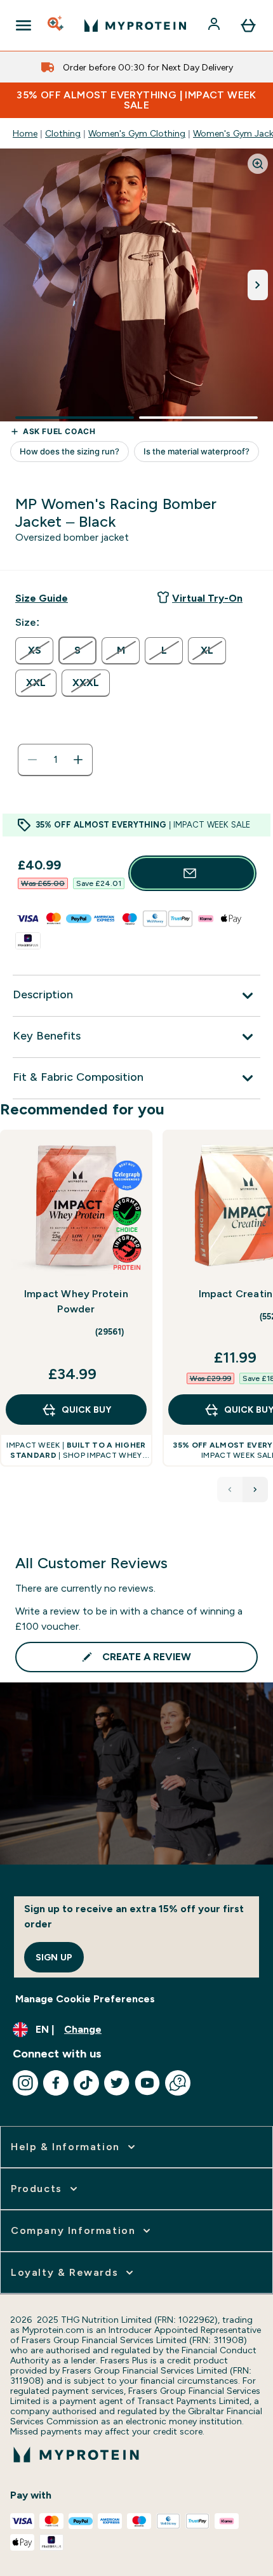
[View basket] (248, 25)
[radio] (34, 651)
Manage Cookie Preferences (85, 1999)
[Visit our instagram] (25, 2083)
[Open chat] (178, 2083)
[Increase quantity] (78, 760)
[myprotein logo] (135, 25)
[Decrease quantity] (32, 760)
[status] (55, 760)
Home (25, 133)
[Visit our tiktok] (86, 2083)
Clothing (63, 133)
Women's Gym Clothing (137, 133)
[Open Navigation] (23, 25)
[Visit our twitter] (117, 2083)
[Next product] (255, 1489)
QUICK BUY (86, 1410)
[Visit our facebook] (56, 2083)
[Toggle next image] (258, 285)
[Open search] (57, 25)
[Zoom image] (258, 164)
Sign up (54, 1957)
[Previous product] (230, 1489)
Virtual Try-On (207, 598)
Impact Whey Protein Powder (76, 1301)
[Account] (215, 25)
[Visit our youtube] (147, 2083)
